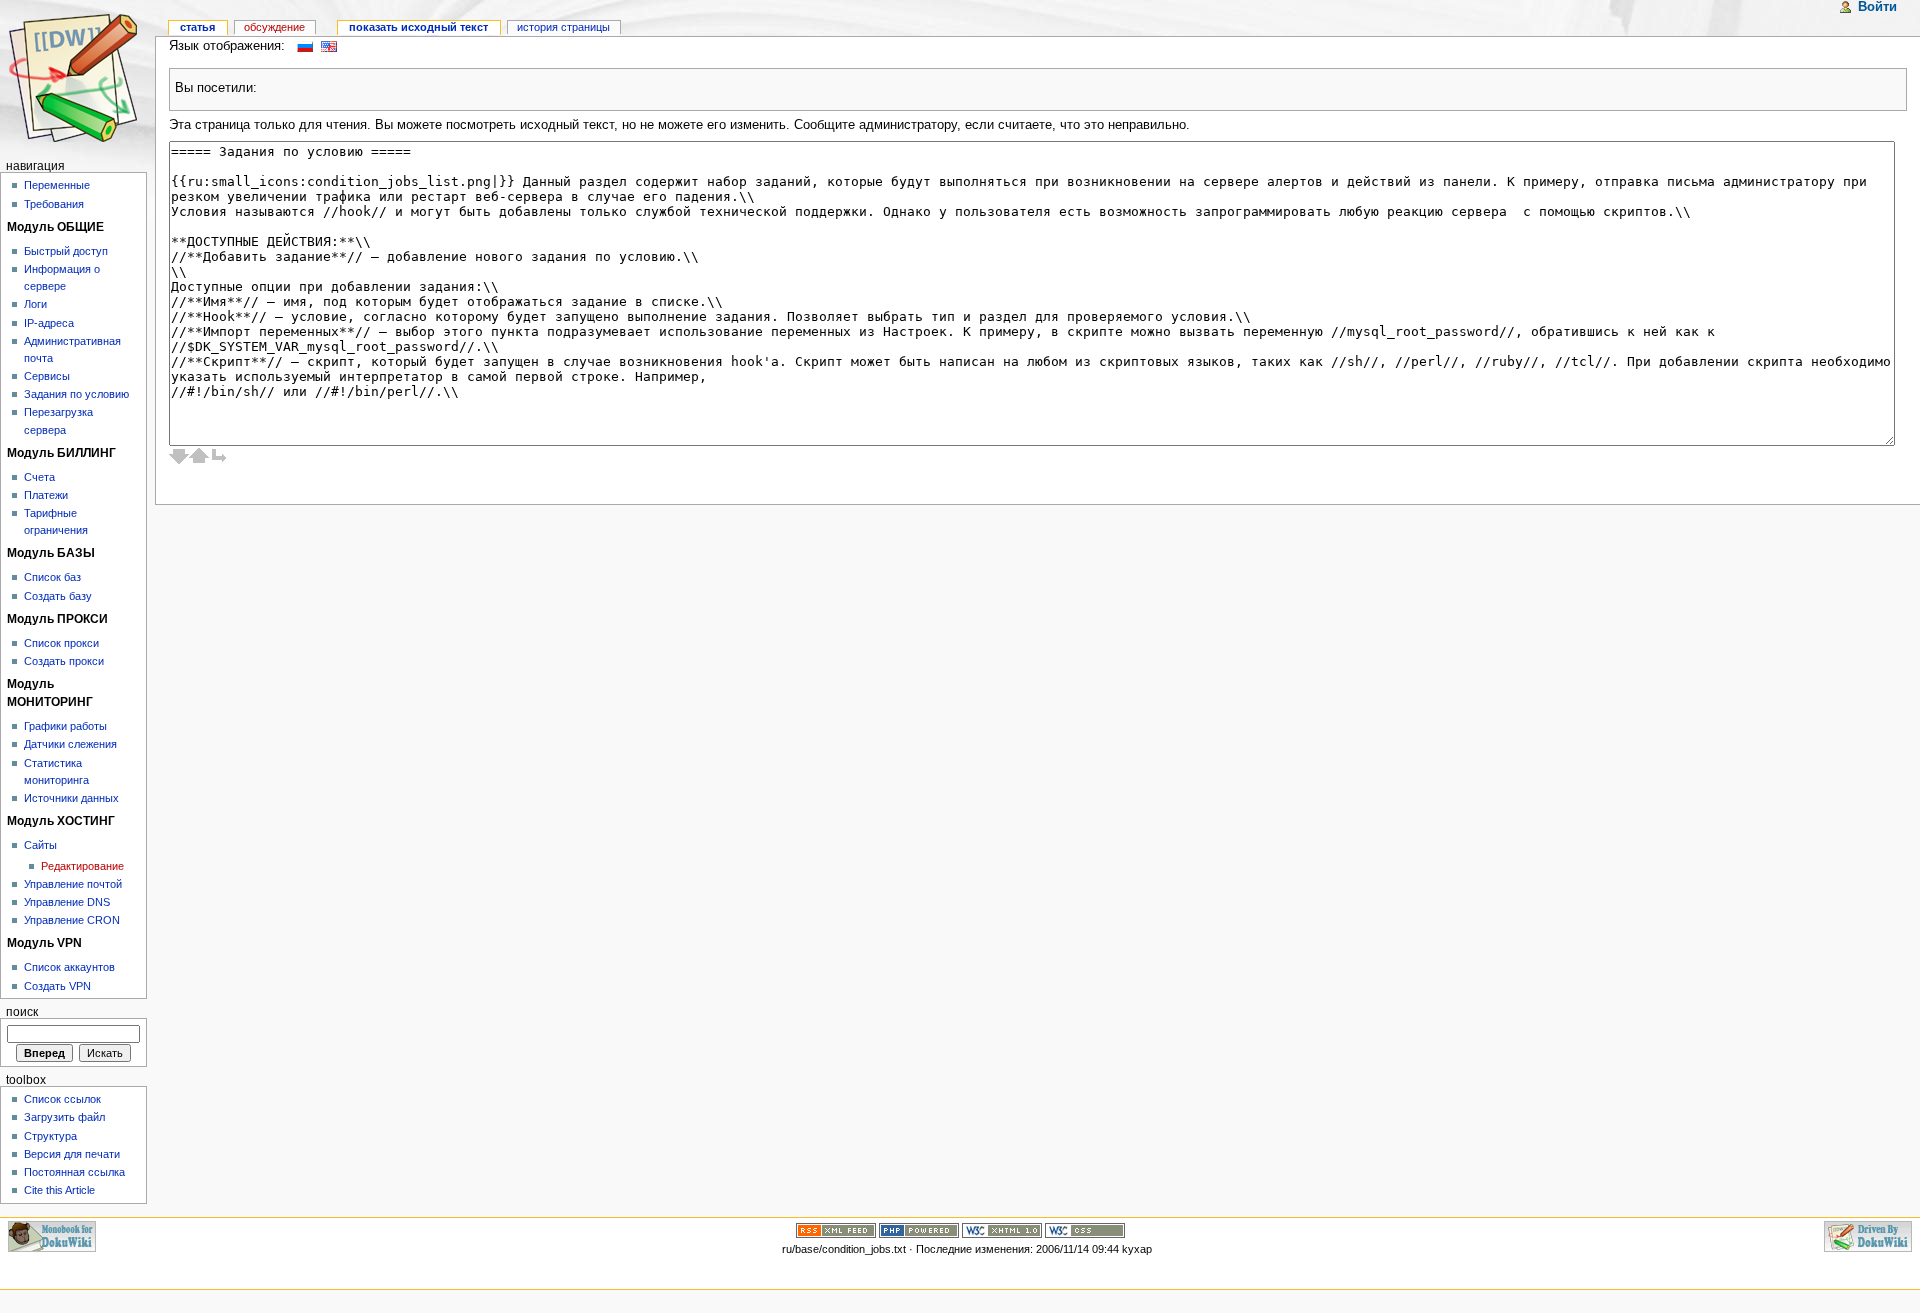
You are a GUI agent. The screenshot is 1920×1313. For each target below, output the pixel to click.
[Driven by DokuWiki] (1868, 1235)
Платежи (46, 495)
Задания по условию (76, 394)
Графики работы (65, 726)
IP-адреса (49, 323)
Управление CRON (72, 920)
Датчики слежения (70, 744)
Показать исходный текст (418, 27)
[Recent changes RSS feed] (836, 1229)
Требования (54, 204)
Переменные (57, 185)
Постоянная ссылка (74, 1172)
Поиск (22, 1012)
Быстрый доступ (66, 251)
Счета (39, 477)
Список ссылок (62, 1099)
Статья (197, 27)
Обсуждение (274, 27)
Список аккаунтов (69, 967)
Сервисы (47, 376)
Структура (50, 1136)
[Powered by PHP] (919, 1229)
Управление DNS (67, 902)
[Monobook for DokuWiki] (52, 1235)
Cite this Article (59, 1190)
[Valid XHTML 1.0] (1002, 1229)
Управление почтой (73, 884)
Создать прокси (64, 661)
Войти (1877, 7)
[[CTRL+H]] (77, 77)
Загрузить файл (64, 1117)
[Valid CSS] (1085, 1229)
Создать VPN (57, 986)
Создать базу (58, 596)
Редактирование (82, 866)
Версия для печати (72, 1154)
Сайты (40, 845)
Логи (35, 304)
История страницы (563, 27)
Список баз (52, 577)
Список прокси (61, 643)
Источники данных (71, 798)
